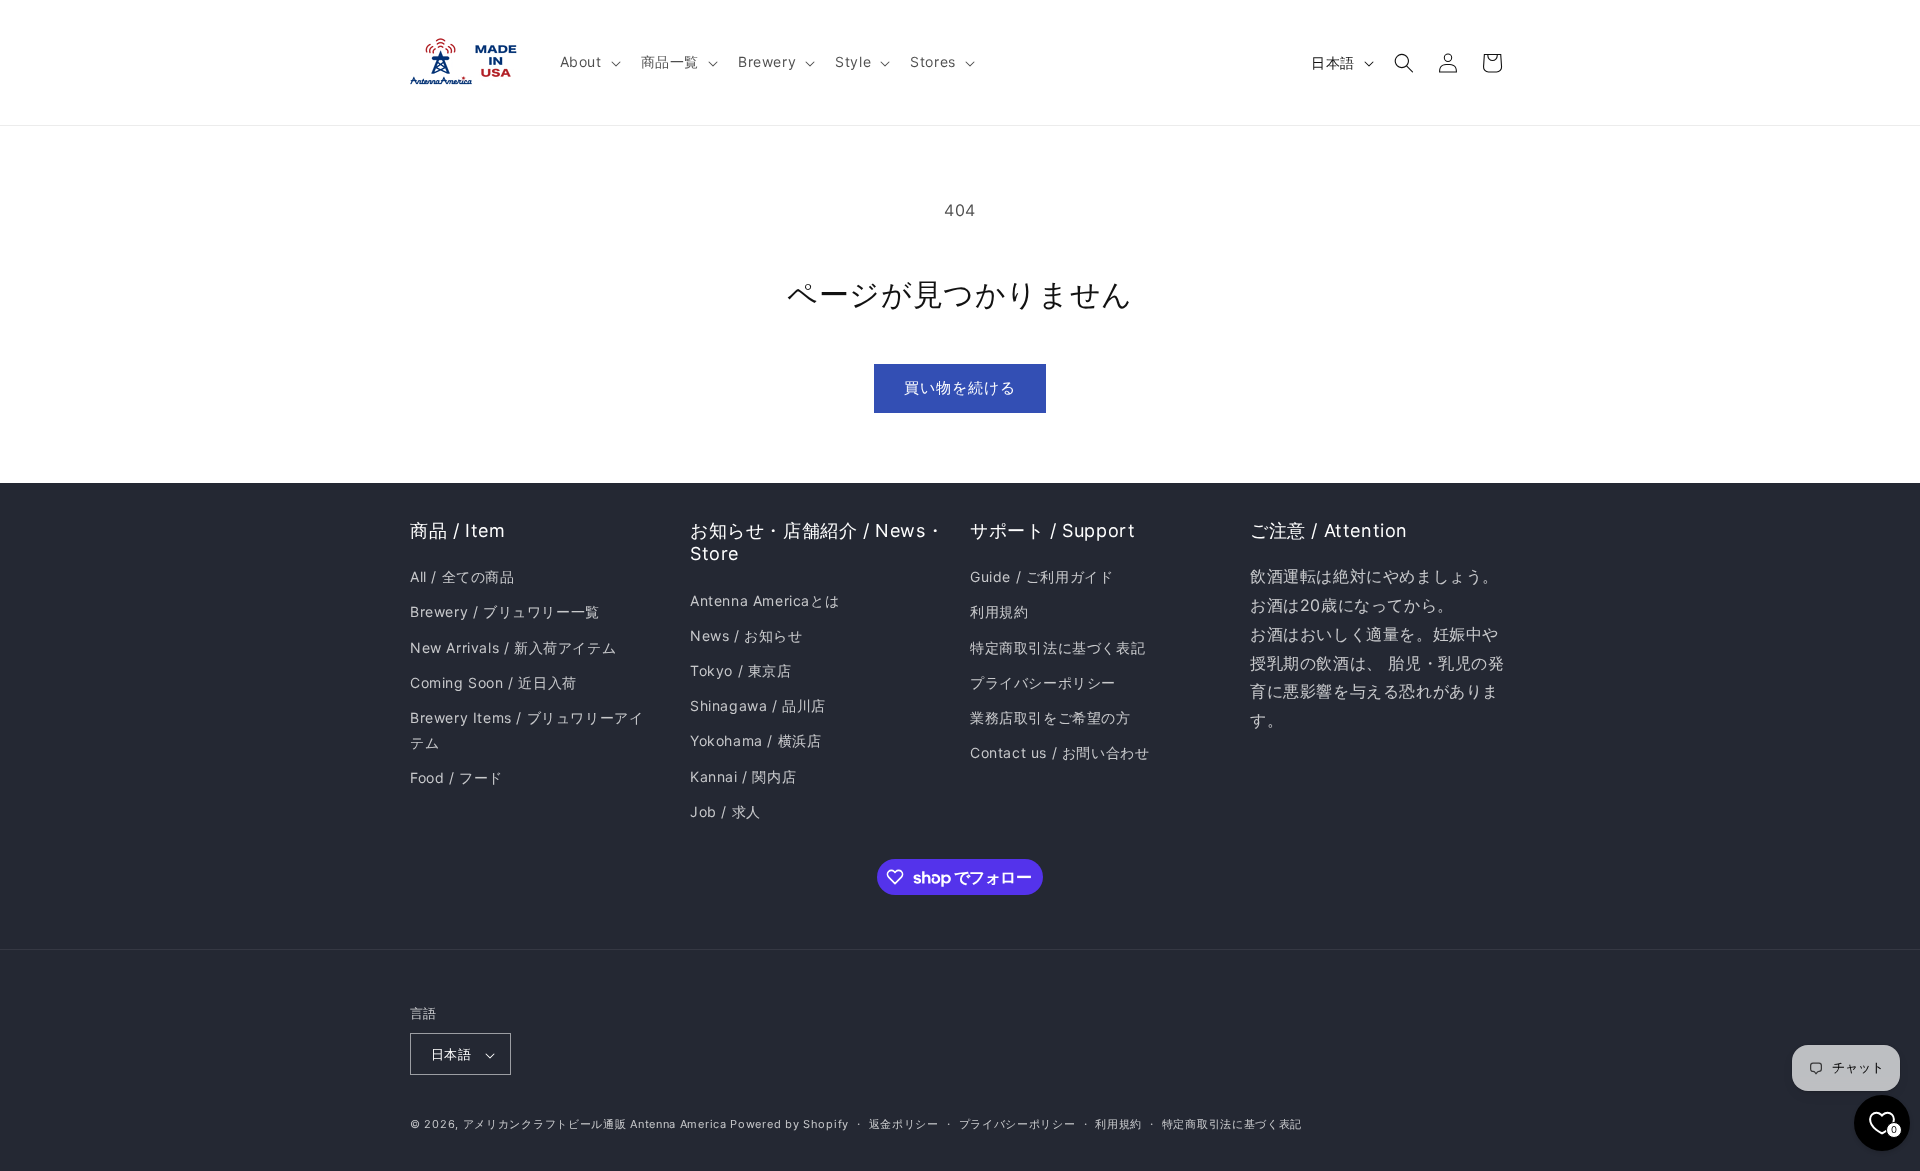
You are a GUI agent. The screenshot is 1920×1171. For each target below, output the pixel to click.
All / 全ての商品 (462, 576)
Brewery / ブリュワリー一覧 (505, 612)
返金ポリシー (904, 1124)
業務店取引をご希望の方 (1050, 717)
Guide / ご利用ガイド (1041, 576)
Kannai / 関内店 (743, 776)
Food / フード (456, 778)
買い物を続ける (960, 387)
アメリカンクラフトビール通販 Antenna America (595, 1125)
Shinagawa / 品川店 (758, 705)
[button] (588, 62)
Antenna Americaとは (764, 600)
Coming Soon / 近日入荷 (493, 682)
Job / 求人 (725, 811)
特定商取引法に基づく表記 (1057, 647)
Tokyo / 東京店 (741, 670)
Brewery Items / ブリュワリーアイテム (526, 730)
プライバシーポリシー (1043, 682)
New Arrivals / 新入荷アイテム (513, 647)
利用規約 (999, 612)
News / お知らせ (746, 635)
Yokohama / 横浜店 (755, 741)
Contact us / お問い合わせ (1059, 752)
